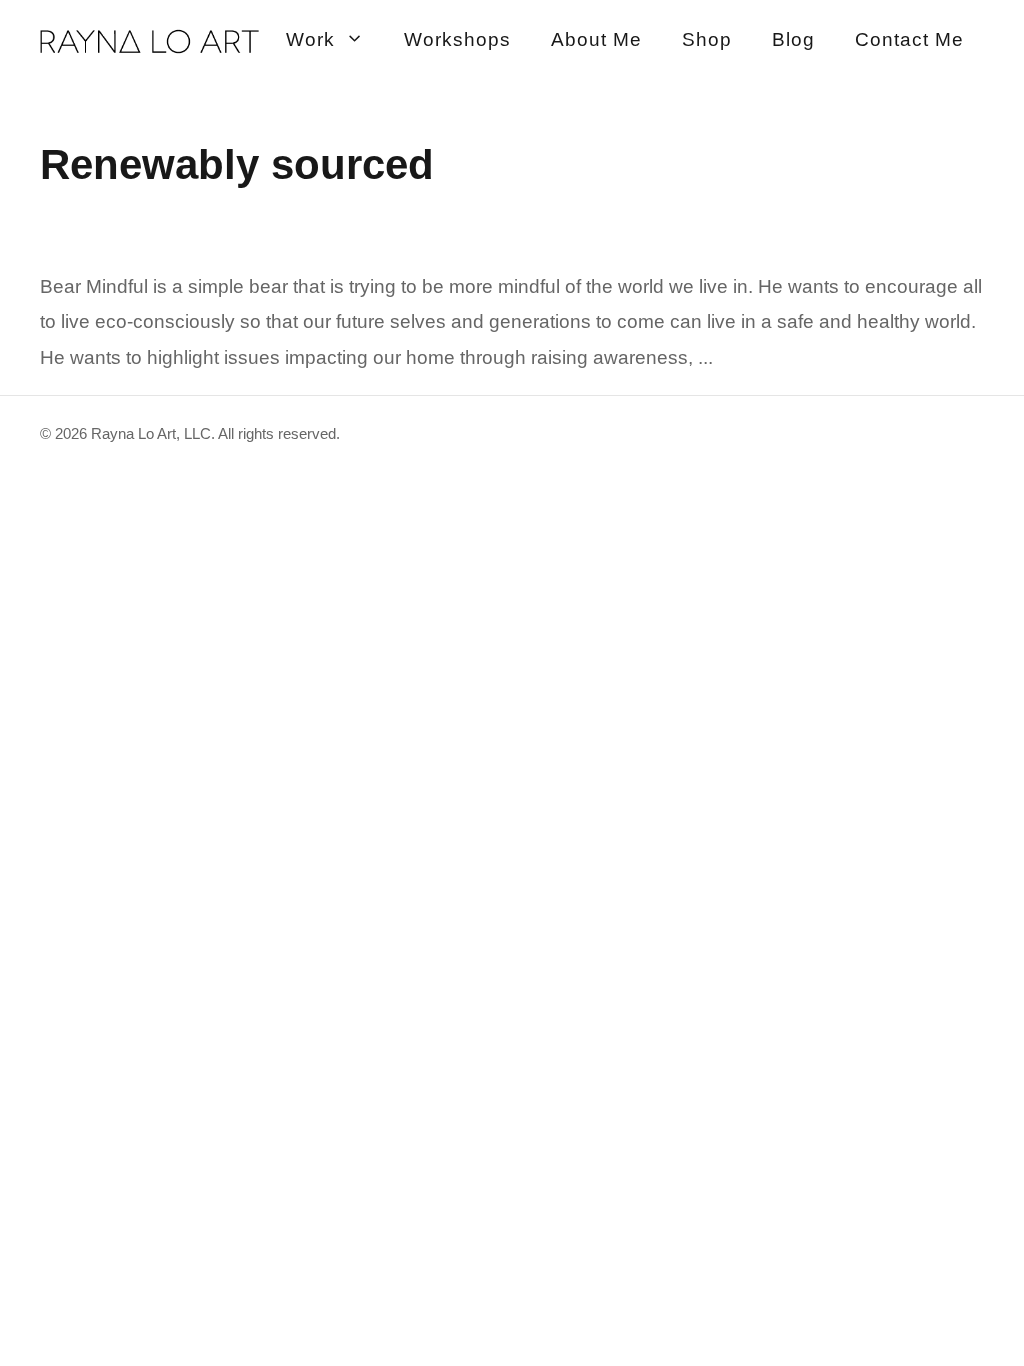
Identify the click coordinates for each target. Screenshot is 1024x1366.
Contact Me (909, 39)
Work (310, 39)
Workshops (457, 39)
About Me (596, 39)
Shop (707, 39)
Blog (793, 39)
